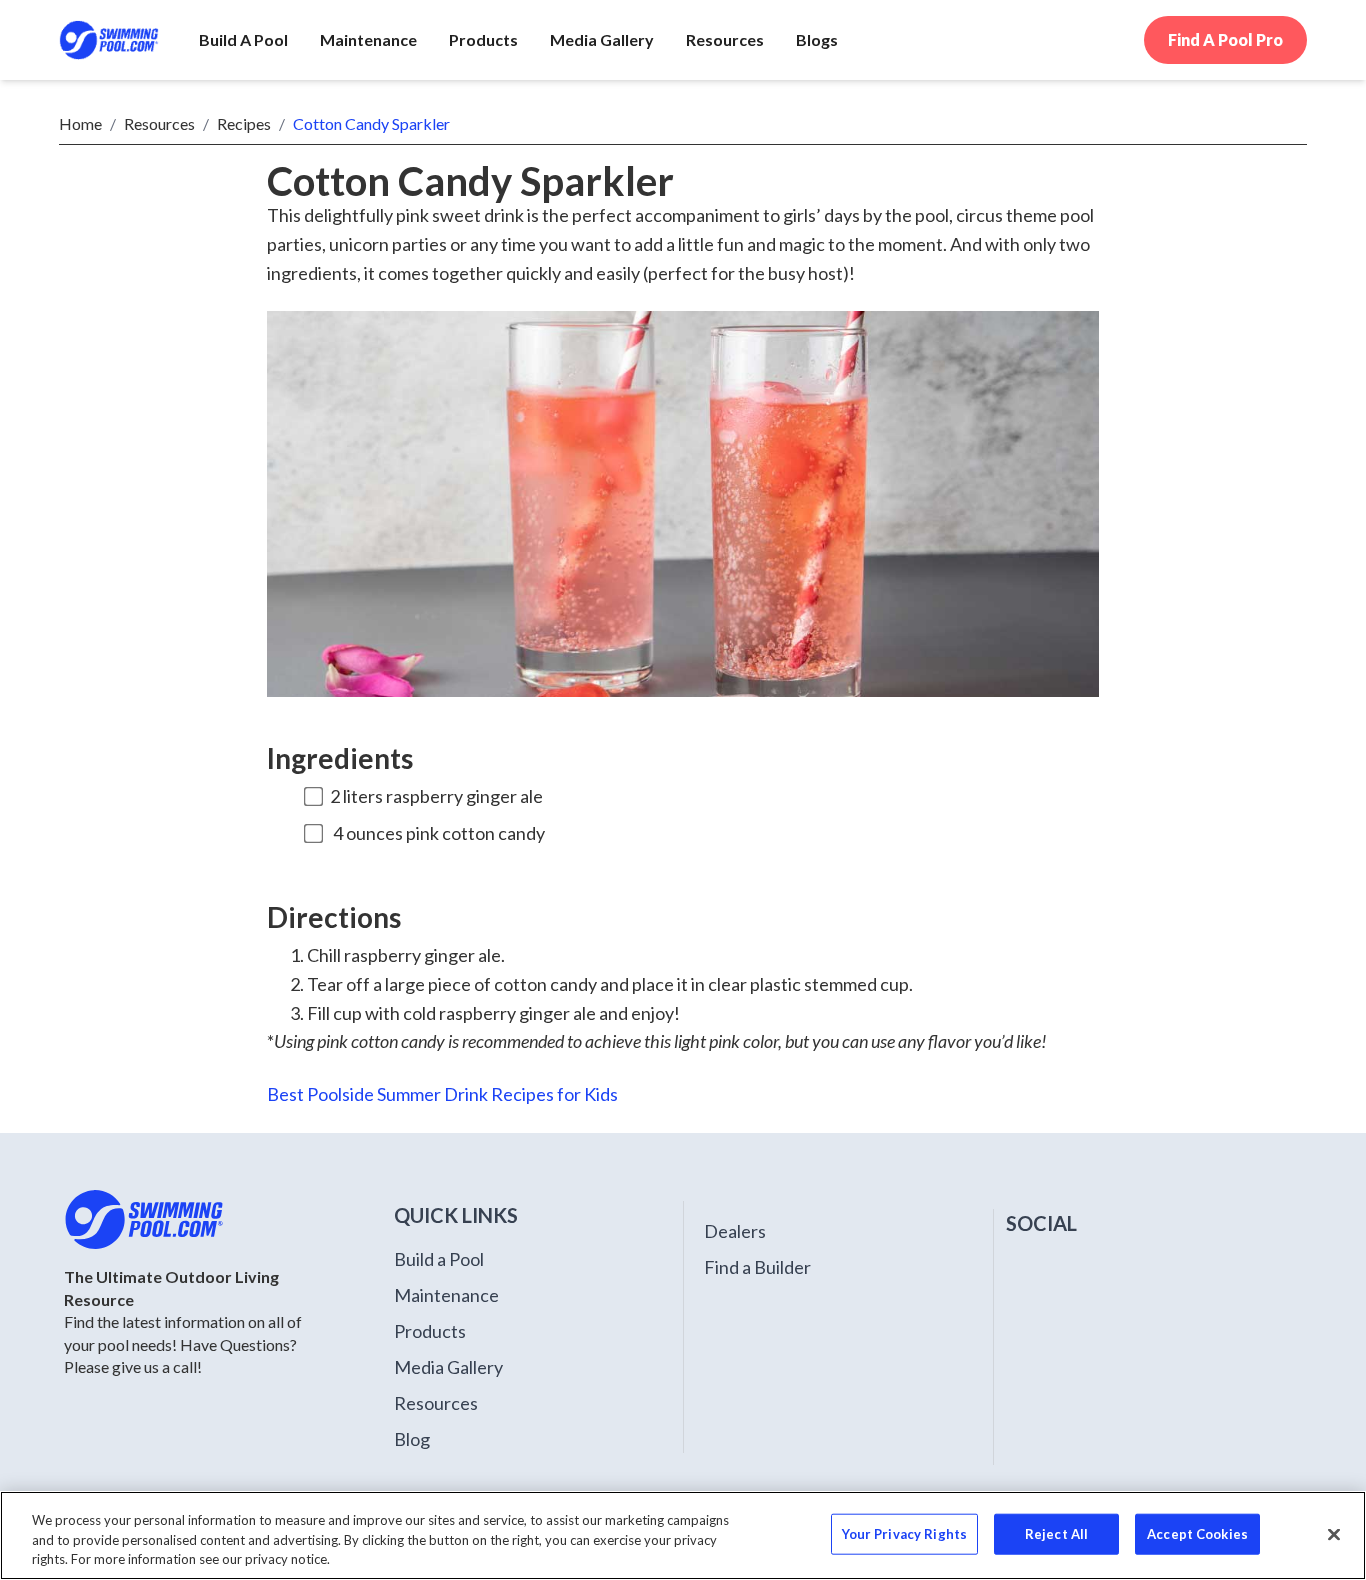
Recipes (244, 123)
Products (430, 1331)
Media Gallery (448, 1367)
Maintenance (446, 1295)
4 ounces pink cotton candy (439, 833)
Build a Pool (439, 1259)
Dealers (735, 1231)
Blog (412, 1439)
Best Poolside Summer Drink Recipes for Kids (442, 1094)
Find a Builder (757, 1267)
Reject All (1056, 1533)
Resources (159, 123)
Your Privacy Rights (904, 1533)
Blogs (817, 39)
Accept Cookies (1197, 1533)
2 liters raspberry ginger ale (436, 796)
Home (80, 123)
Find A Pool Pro (1225, 39)
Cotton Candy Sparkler (371, 123)
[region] (683, 1535)
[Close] (1334, 1534)
